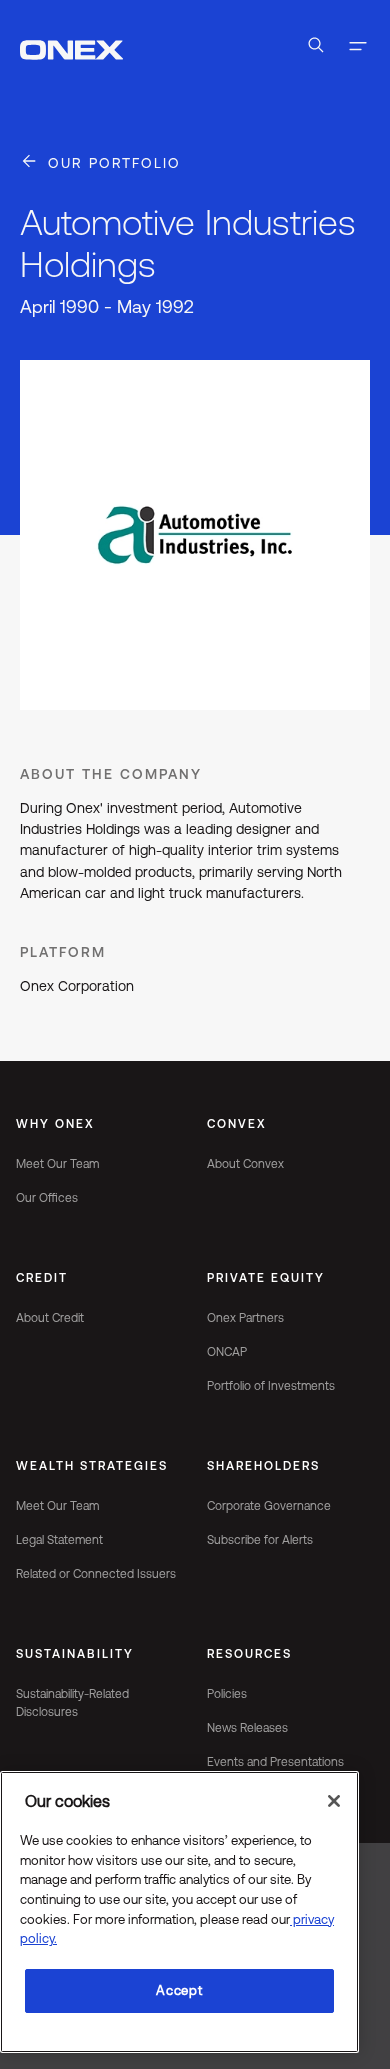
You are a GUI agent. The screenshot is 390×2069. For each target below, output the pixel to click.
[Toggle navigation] (358, 48)
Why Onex (55, 1124)
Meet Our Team (57, 1164)
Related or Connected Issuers (96, 1574)
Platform (63, 952)
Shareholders (263, 1466)
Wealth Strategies (92, 1466)
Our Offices (47, 1198)
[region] (179, 1912)
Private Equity (266, 1278)
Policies (227, 1694)
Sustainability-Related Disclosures (72, 1703)
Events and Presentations (275, 1762)
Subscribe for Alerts (260, 1540)
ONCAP (227, 1352)
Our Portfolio (114, 163)
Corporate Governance (269, 1506)
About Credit (50, 1318)
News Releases (247, 1728)
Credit (42, 1278)
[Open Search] (316, 48)
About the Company (111, 774)
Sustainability (75, 1654)
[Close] (334, 1801)
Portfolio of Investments (271, 1386)
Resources (249, 1654)
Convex (237, 1124)
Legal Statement (59, 1540)
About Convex (245, 1164)
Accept (179, 1990)
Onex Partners (245, 1318)
